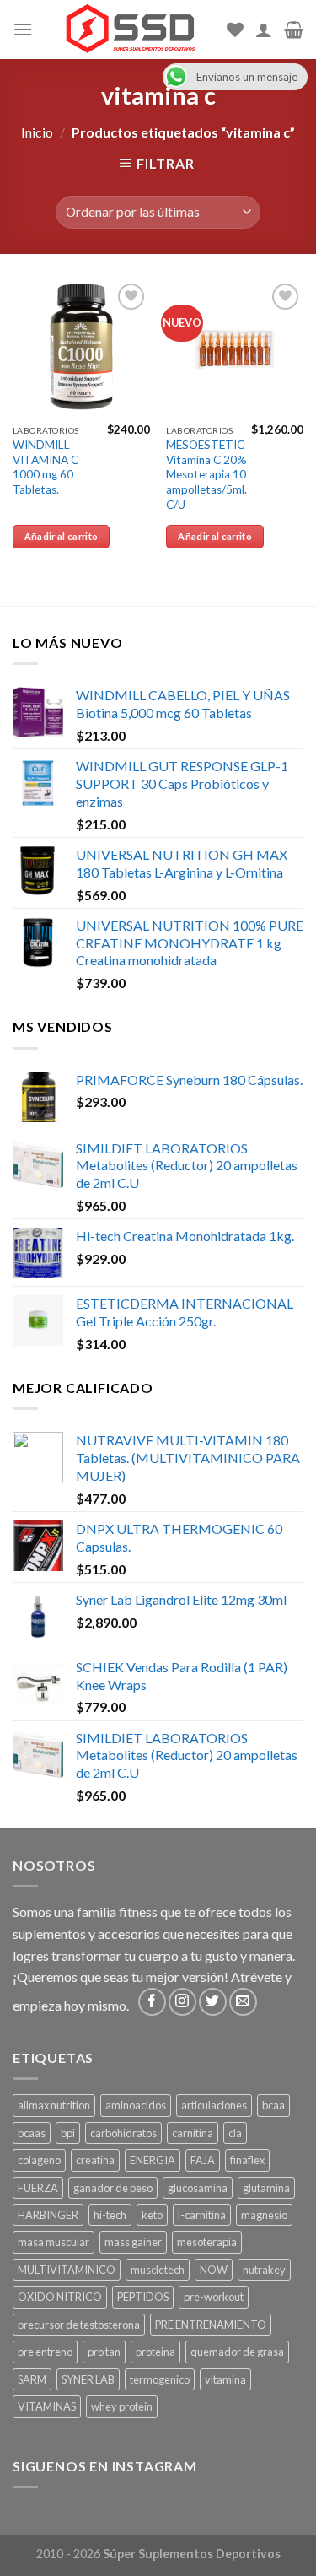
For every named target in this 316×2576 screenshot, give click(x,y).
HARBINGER (48, 2215)
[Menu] (23, 29)
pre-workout (214, 2297)
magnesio (264, 2215)
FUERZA (38, 2188)
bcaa (273, 2105)
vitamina (225, 2379)
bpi (68, 2133)
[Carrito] (294, 30)
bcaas (32, 2133)
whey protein (122, 2406)
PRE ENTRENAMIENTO (211, 2325)
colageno (39, 2160)
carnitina (193, 2133)
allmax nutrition (54, 2105)
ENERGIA (153, 2160)
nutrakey (264, 2270)
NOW (214, 2270)
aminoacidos (136, 2105)
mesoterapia (207, 2242)
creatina (95, 2160)
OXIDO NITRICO (60, 2297)
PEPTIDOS (143, 2297)
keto (152, 2215)
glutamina (266, 2188)
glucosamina (198, 2188)
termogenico (160, 2379)
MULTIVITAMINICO (67, 2270)
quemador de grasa (237, 2352)
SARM (32, 2379)
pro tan (104, 2352)
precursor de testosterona (79, 2325)
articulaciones (214, 2105)
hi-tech (110, 2215)
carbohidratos (123, 2133)
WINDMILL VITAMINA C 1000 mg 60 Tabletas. (46, 467)
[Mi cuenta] (264, 30)
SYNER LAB (88, 2379)
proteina (155, 2352)
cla (235, 2133)
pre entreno (45, 2352)
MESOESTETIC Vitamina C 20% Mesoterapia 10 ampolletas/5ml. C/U (206, 475)
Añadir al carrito (62, 536)
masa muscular (54, 2242)
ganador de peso (113, 2188)
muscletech (158, 2270)
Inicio (37, 132)
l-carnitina (202, 2215)
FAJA (203, 2160)
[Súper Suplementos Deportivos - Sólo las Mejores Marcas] (130, 30)
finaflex (247, 2160)
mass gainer (133, 2242)
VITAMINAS (47, 2406)
